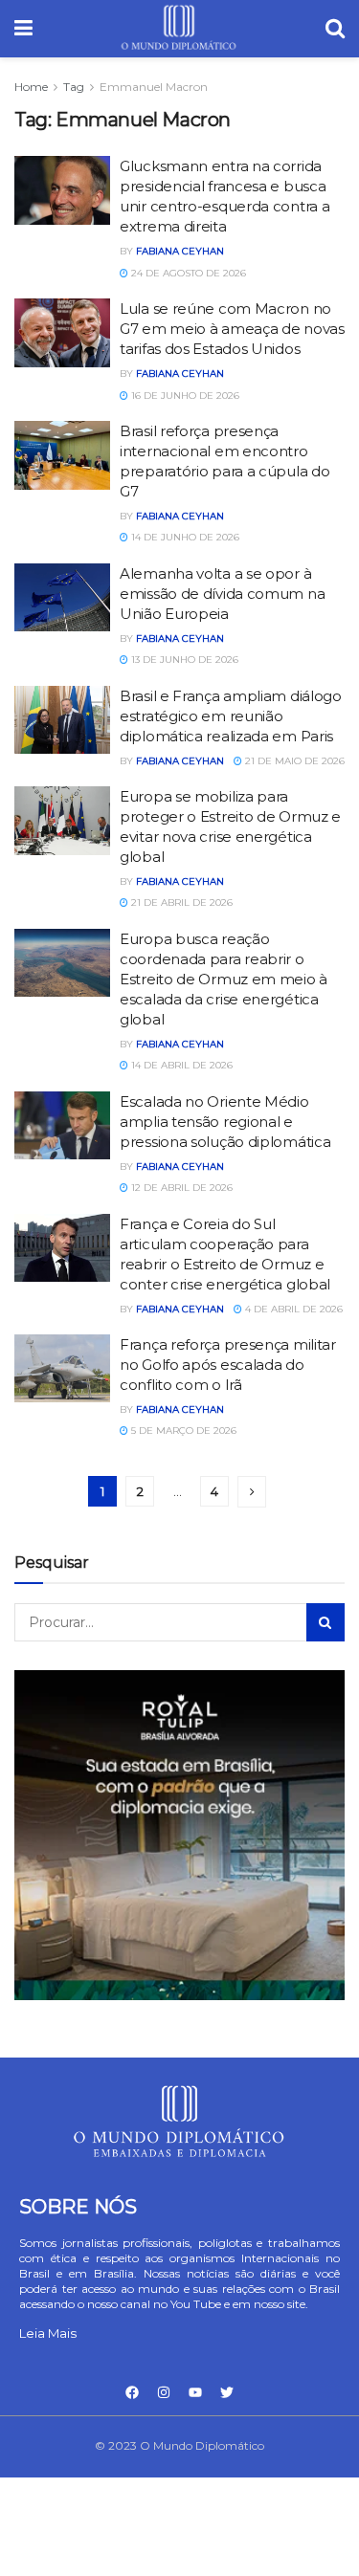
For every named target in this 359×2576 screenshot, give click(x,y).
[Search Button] (325, 1622)
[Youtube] (195, 2392)
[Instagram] (164, 2392)
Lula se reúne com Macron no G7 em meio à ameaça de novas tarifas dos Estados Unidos (232, 329)
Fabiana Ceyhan (180, 251)
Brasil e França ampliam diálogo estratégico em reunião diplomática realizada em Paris (231, 716)
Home (31, 87)
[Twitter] (227, 2392)
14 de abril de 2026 (180, 1065)
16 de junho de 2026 (184, 396)
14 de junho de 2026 (184, 537)
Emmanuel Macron (154, 87)
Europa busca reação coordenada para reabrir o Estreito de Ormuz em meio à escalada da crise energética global (224, 979)
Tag (74, 87)
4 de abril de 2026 (292, 1309)
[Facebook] (132, 2392)
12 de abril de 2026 (180, 1188)
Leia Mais (48, 2333)
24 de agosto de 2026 (187, 273)
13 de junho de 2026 (183, 660)
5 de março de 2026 (182, 1431)
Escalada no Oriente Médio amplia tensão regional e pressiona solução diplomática (225, 1122)
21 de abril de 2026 (180, 903)
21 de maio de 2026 (293, 761)
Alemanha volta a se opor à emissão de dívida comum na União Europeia (222, 594)
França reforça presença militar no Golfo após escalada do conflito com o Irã (228, 1365)
